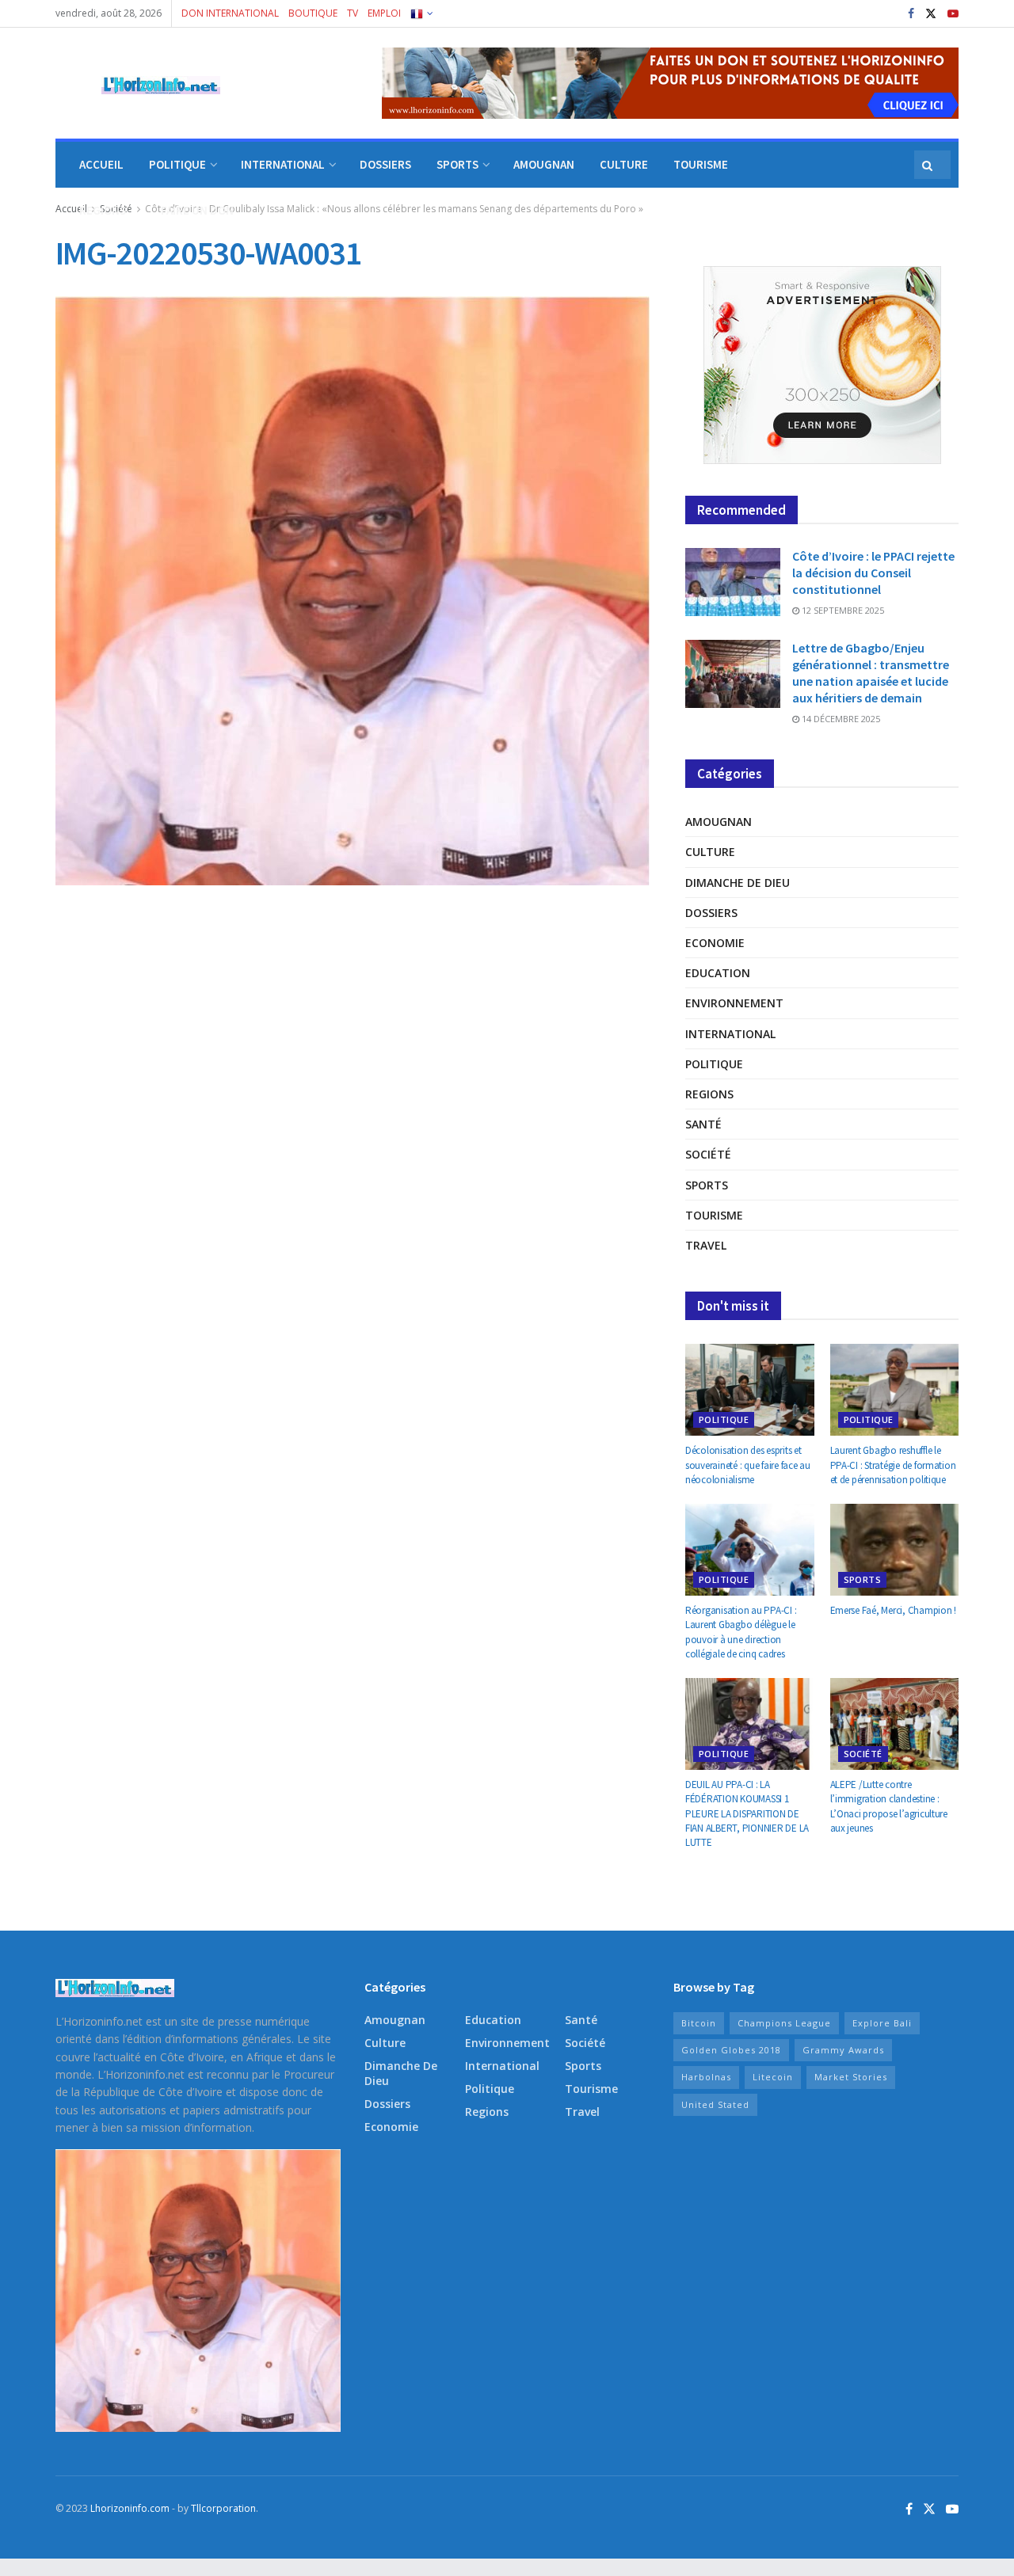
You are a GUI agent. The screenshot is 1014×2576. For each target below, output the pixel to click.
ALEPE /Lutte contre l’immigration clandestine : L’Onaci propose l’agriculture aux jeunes (889, 1806)
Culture (710, 852)
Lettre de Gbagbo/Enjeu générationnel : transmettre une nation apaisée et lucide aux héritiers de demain (871, 673)
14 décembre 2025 (840, 719)
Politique (714, 1064)
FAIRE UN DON (197, 210)
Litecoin (773, 2077)
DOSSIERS (385, 164)
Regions (709, 1094)
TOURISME (701, 164)
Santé (703, 1124)
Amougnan (719, 822)
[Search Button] (928, 165)
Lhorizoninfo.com (130, 2508)
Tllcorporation (223, 2508)
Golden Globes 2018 (731, 2050)
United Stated (715, 2104)
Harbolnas (706, 2077)
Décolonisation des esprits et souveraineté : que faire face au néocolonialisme (748, 1465)
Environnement (734, 1003)
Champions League (784, 2023)
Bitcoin (699, 2023)
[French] (421, 13)
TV (353, 13)
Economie (715, 943)
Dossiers (711, 913)
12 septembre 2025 (842, 610)
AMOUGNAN (544, 164)
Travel (706, 1245)
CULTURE (624, 164)
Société (708, 1154)
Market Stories (851, 2077)
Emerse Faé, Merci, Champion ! (893, 1610)
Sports (707, 1185)
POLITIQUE (177, 164)
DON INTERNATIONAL (230, 13)
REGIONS (103, 210)
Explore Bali (882, 2023)
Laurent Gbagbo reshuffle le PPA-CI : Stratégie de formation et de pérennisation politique (893, 1465)
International (730, 1034)
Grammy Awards (843, 2050)
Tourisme (714, 1215)
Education (718, 973)
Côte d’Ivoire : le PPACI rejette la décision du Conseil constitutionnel (873, 573)
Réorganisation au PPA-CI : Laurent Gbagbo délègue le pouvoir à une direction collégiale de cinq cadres (741, 1632)
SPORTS (457, 164)
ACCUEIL (101, 164)
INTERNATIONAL (283, 164)
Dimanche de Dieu (738, 883)
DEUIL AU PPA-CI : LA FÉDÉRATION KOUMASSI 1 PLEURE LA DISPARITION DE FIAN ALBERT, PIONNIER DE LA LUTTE (747, 1813)
